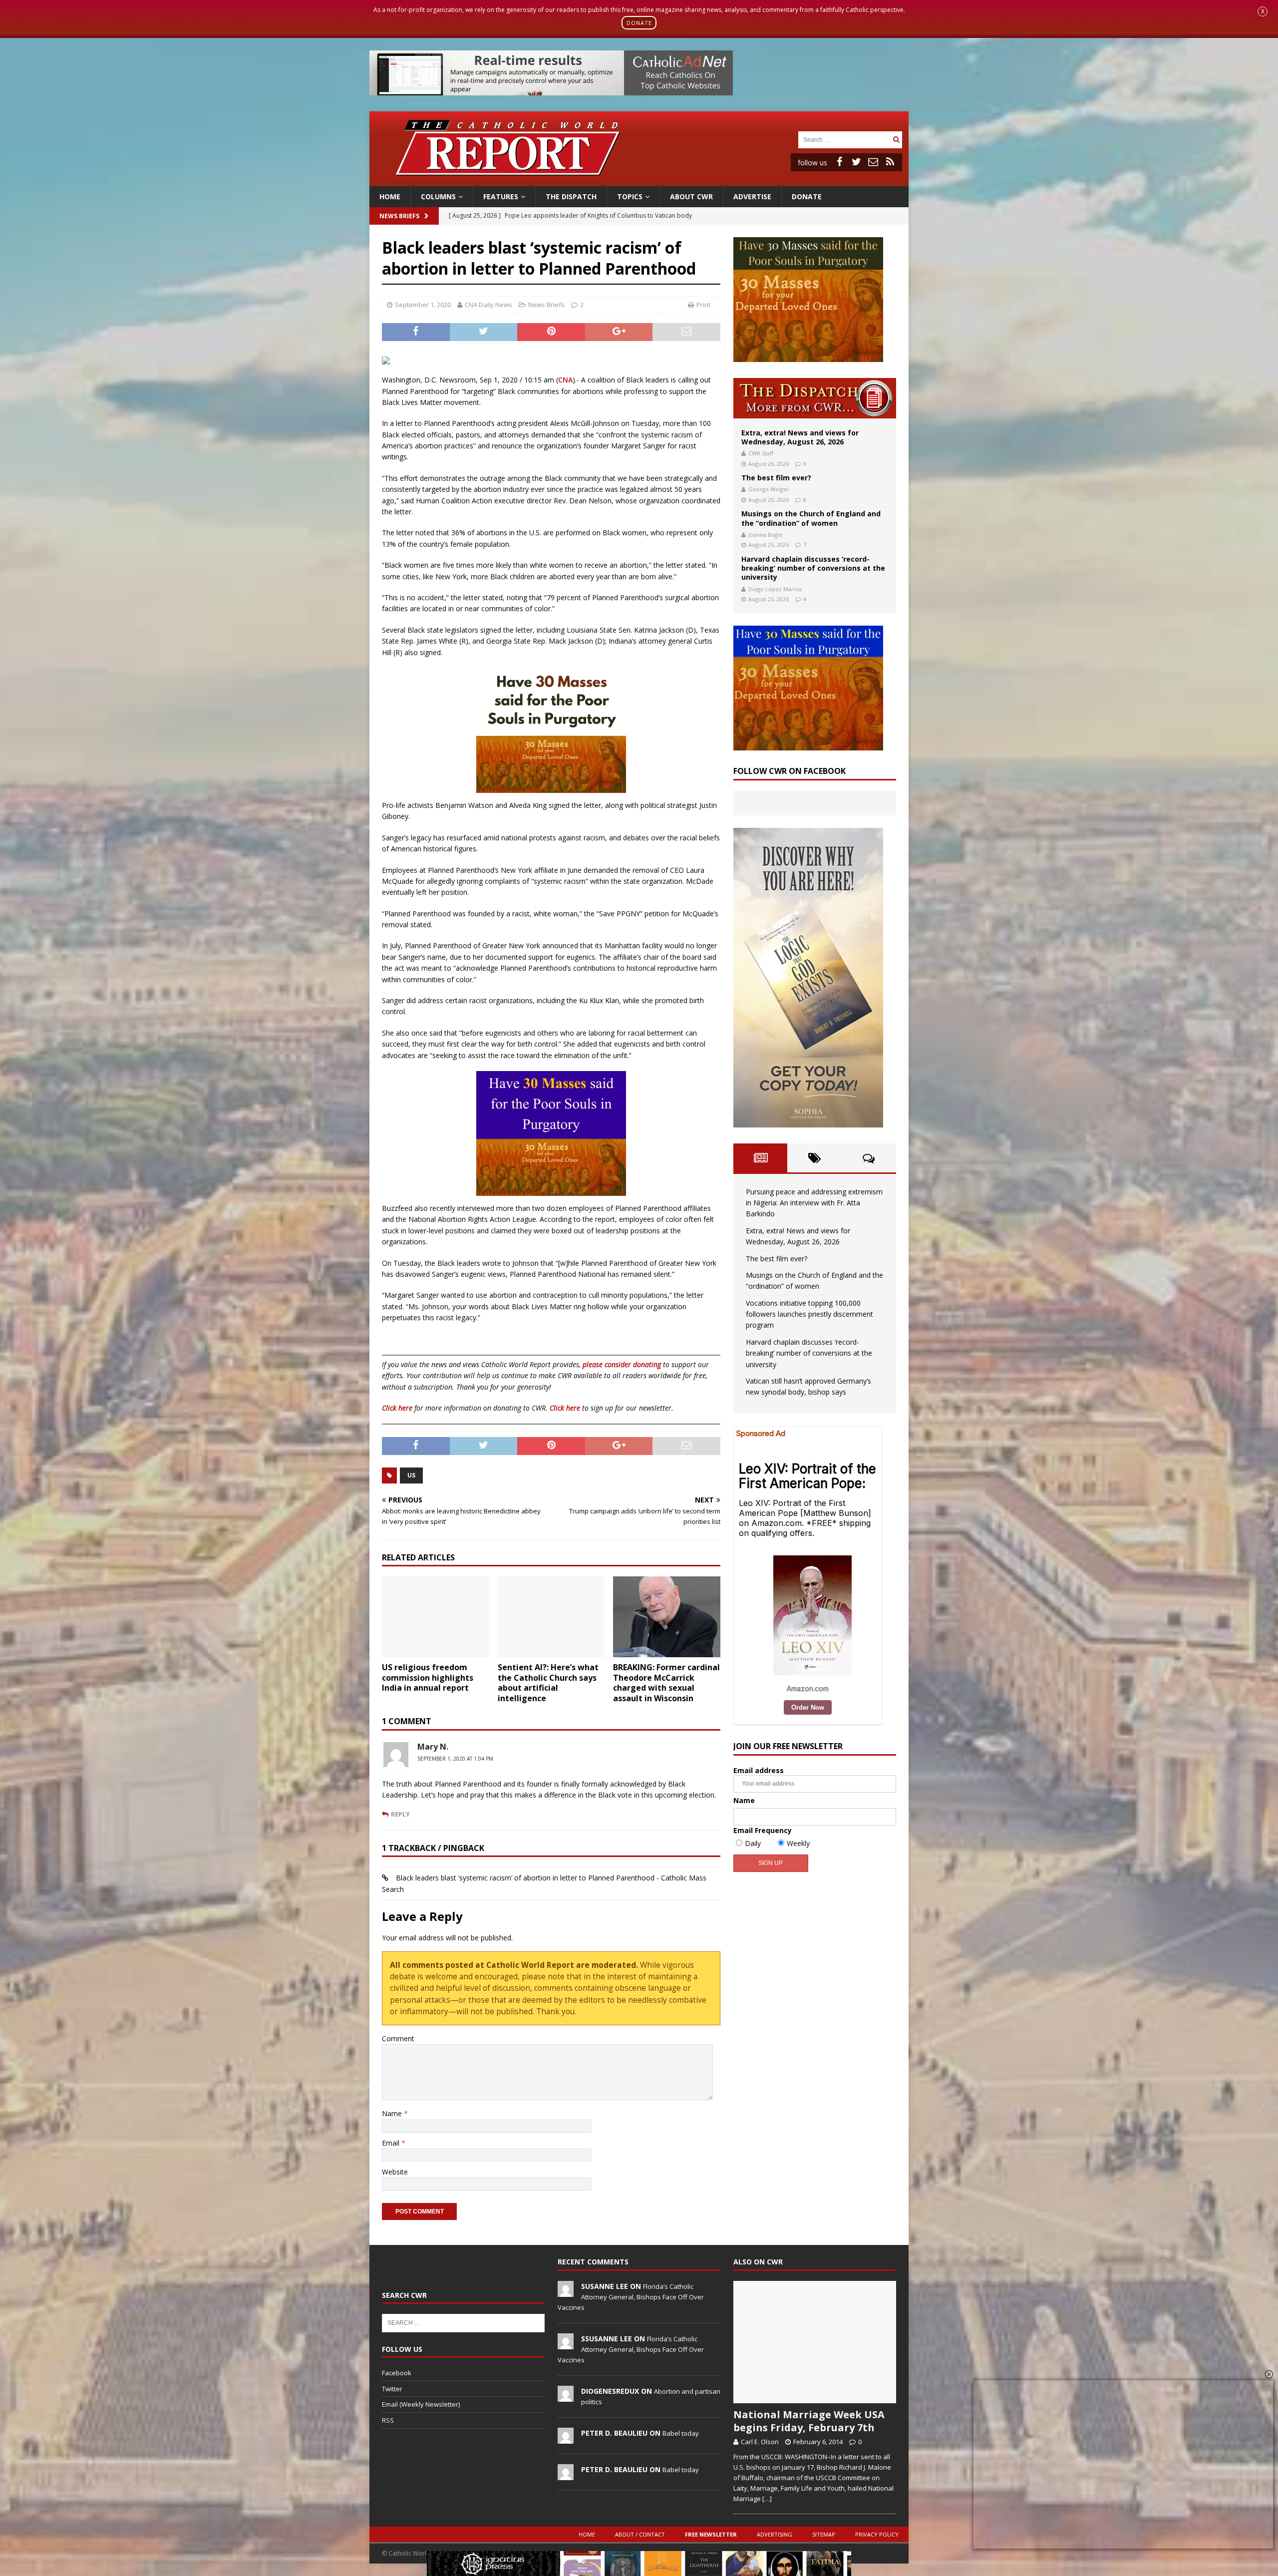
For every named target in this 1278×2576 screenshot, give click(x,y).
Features (501, 196)
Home (390, 196)
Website (395, 2172)
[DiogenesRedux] (566, 2396)
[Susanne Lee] (566, 2291)
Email (392, 2143)
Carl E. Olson (760, 2442)
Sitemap (824, 2534)
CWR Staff (761, 453)
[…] (767, 2499)
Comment (398, 2038)
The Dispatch (571, 196)
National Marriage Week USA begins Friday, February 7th (809, 2421)
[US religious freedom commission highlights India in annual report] (436, 1617)
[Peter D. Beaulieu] (566, 2438)
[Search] (896, 140)
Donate (807, 196)
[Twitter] (856, 162)
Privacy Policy (877, 2534)
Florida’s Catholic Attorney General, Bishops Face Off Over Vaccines (631, 2297)
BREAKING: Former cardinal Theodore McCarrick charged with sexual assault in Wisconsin (666, 1683)
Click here (397, 1408)
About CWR (691, 196)
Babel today (681, 2433)
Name (393, 2113)
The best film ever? (776, 478)
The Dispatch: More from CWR (815, 398)
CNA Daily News (488, 305)
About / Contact (640, 2534)
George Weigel (768, 489)
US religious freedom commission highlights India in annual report (428, 1678)
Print (703, 305)
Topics (630, 196)
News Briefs (399, 216)
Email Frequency (763, 1830)
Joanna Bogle (766, 535)
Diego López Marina (775, 589)
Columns (438, 196)
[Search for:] (844, 139)
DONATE (639, 23)
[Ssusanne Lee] (566, 2344)
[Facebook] (839, 162)
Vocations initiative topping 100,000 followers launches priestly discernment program (809, 1314)
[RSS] (890, 162)
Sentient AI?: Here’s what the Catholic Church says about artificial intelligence (548, 1683)
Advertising (775, 2534)
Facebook (397, 2373)
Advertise (752, 196)
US (411, 1475)
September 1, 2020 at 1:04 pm (455, 1759)
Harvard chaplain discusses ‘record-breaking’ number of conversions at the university (813, 568)
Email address (759, 1770)
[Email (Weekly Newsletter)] (873, 162)
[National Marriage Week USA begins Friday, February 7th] (815, 2342)
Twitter (392, 2389)
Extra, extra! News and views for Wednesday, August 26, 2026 (800, 437)
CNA (565, 380)
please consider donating (622, 1364)
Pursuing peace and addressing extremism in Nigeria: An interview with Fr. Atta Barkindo (814, 1203)
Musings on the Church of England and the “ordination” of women (811, 518)
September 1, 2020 (423, 305)
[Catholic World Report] (639, 180)
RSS (388, 2420)
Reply (400, 1814)
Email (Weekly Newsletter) (421, 2404)
